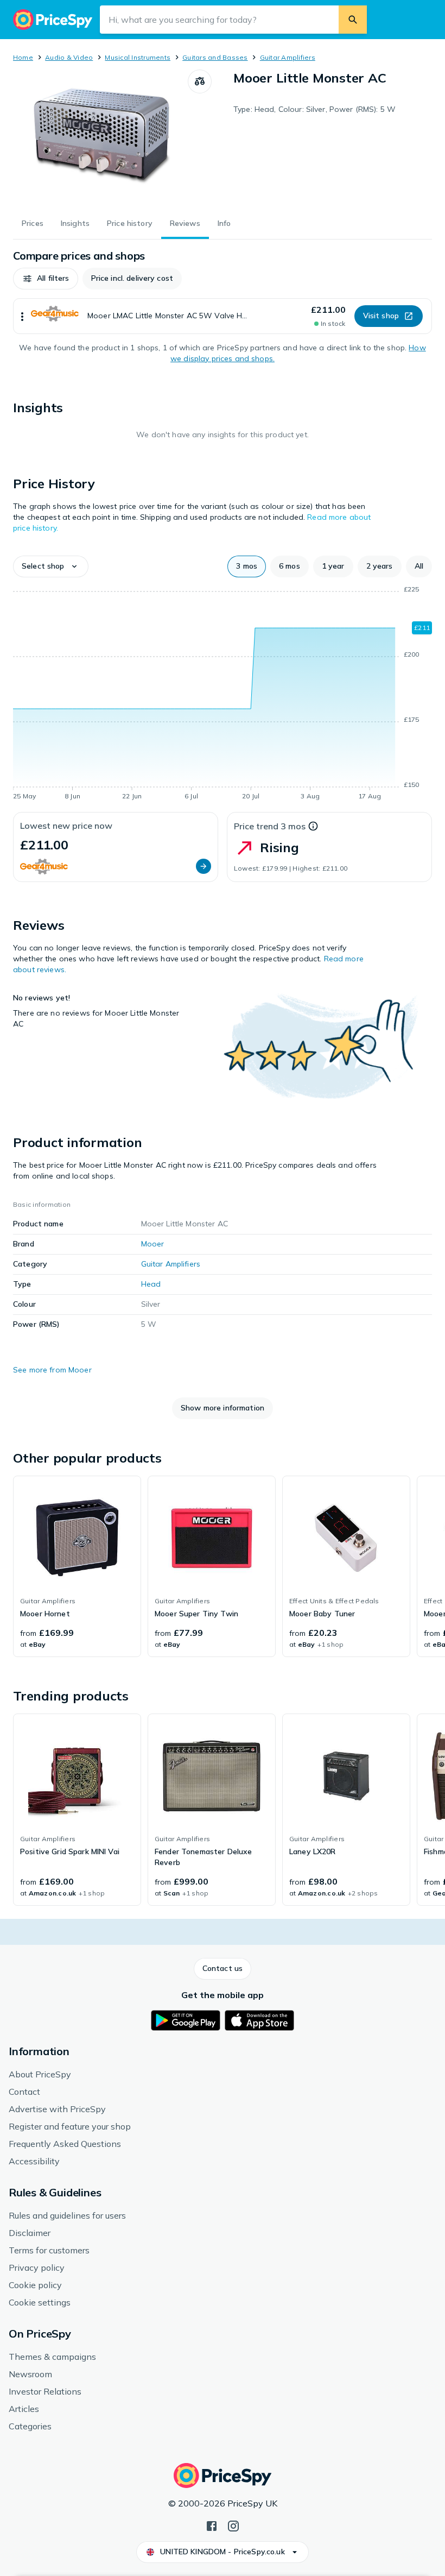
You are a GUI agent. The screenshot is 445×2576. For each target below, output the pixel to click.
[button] (46, 279)
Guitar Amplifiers (288, 57)
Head (151, 1284)
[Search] (353, 20)
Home (23, 57)
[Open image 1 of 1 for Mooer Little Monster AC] (100, 137)
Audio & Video (69, 57)
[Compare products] (200, 81)
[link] (77, 1566)
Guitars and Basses (215, 57)
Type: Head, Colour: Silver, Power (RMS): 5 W (314, 109)
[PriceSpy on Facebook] (212, 2525)
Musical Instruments (138, 57)
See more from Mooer (52, 1370)
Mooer (153, 1244)
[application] (223, 695)
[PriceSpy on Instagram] (233, 2525)
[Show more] (22, 316)
